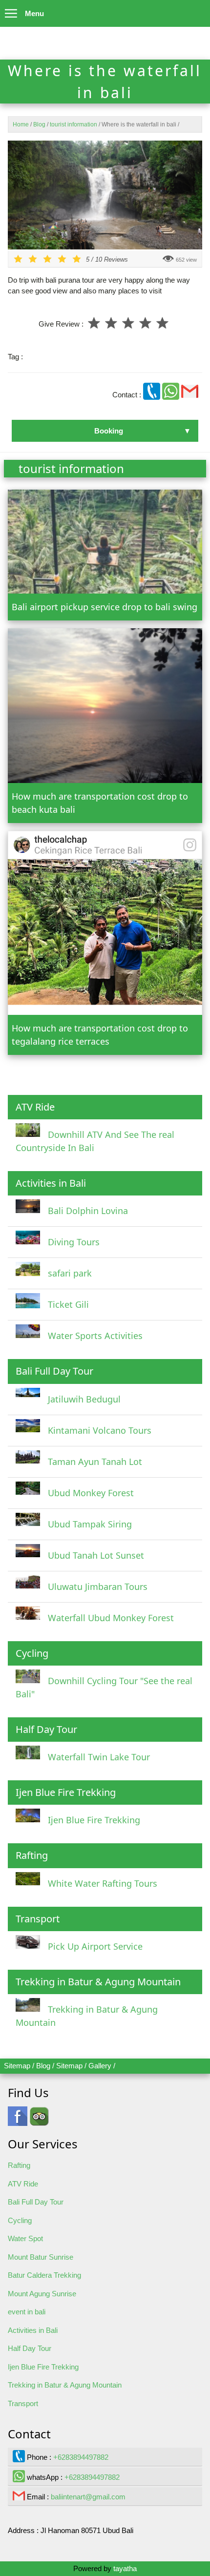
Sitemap (17, 2066)
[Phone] (153, 395)
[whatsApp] (172, 395)
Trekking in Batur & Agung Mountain (65, 2385)
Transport (23, 2403)
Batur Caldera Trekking (44, 2275)
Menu (34, 13)
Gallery (100, 2066)
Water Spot (25, 2238)
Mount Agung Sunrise (42, 2294)
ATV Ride (23, 2184)
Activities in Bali (33, 2330)
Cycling (20, 2220)
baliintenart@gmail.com (88, 2497)
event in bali (27, 2312)
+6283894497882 (81, 2457)
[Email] (190, 395)
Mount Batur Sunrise (41, 2257)
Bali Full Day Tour (36, 2202)
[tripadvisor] (39, 2121)
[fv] (18, 2121)
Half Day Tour (30, 2348)
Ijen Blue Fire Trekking (43, 2367)
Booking (109, 431)
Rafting (19, 2165)
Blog (43, 2066)
